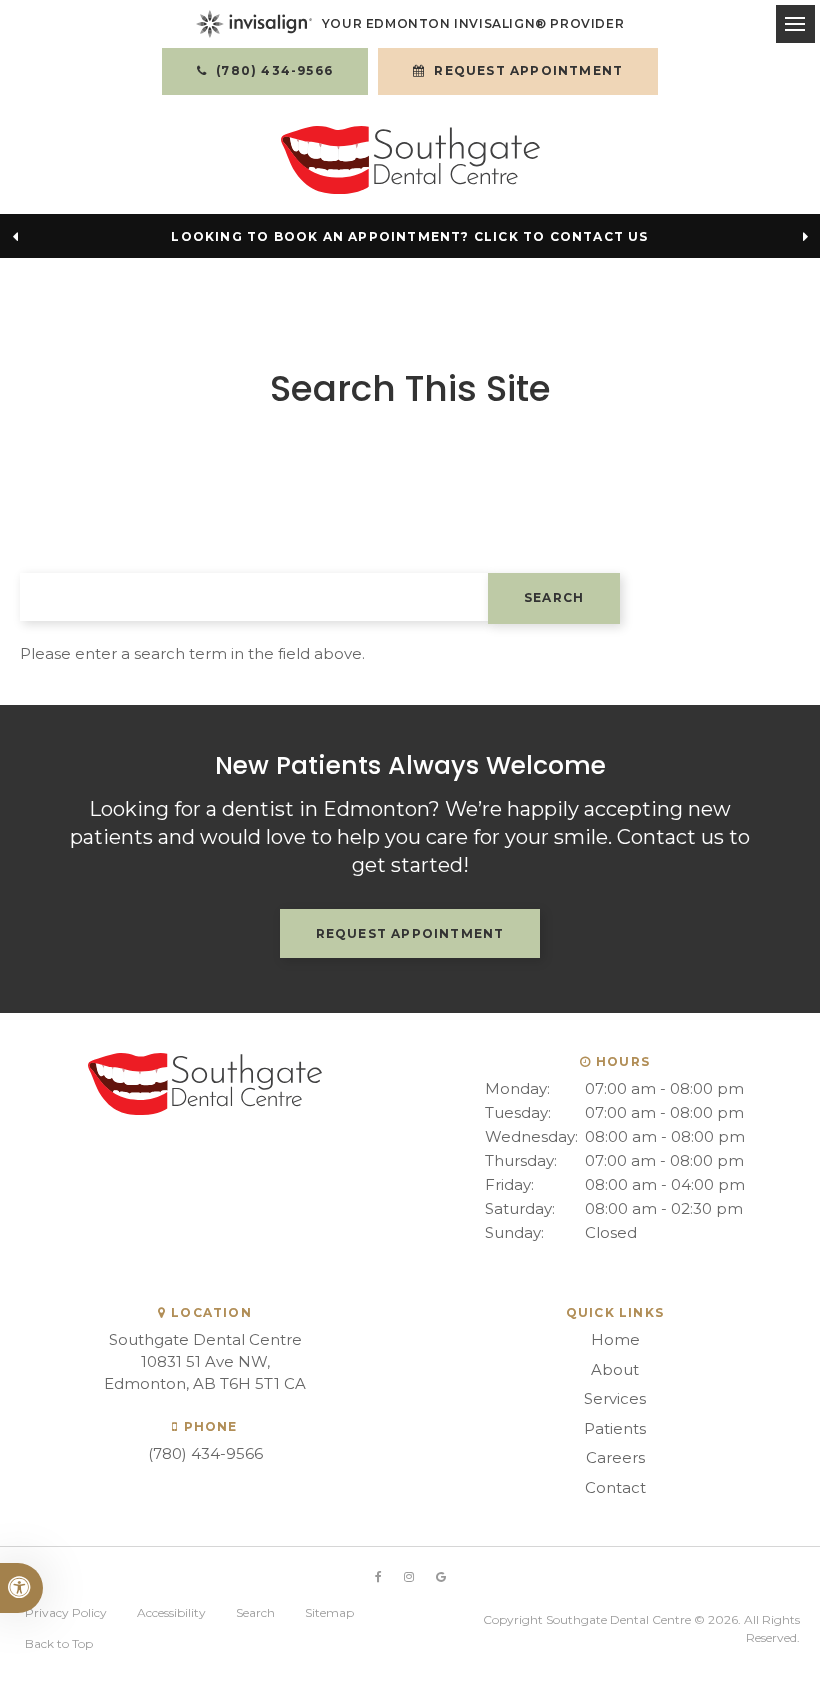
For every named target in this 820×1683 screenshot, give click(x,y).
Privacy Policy (66, 1612)
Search (255, 1612)
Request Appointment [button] (526, 70)
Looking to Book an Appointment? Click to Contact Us (409, 237)
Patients (615, 1428)
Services (615, 1398)
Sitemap (329, 1612)
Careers (615, 1457)
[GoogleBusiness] (441, 1577)
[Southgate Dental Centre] (410, 160)
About (615, 1369)
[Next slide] (805, 236)
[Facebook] (378, 1577)
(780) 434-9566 (205, 1453)
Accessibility (171, 1612)
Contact (615, 1487)
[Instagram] (409, 1577)
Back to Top (59, 1643)
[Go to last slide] (15, 236)
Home (615, 1339)
